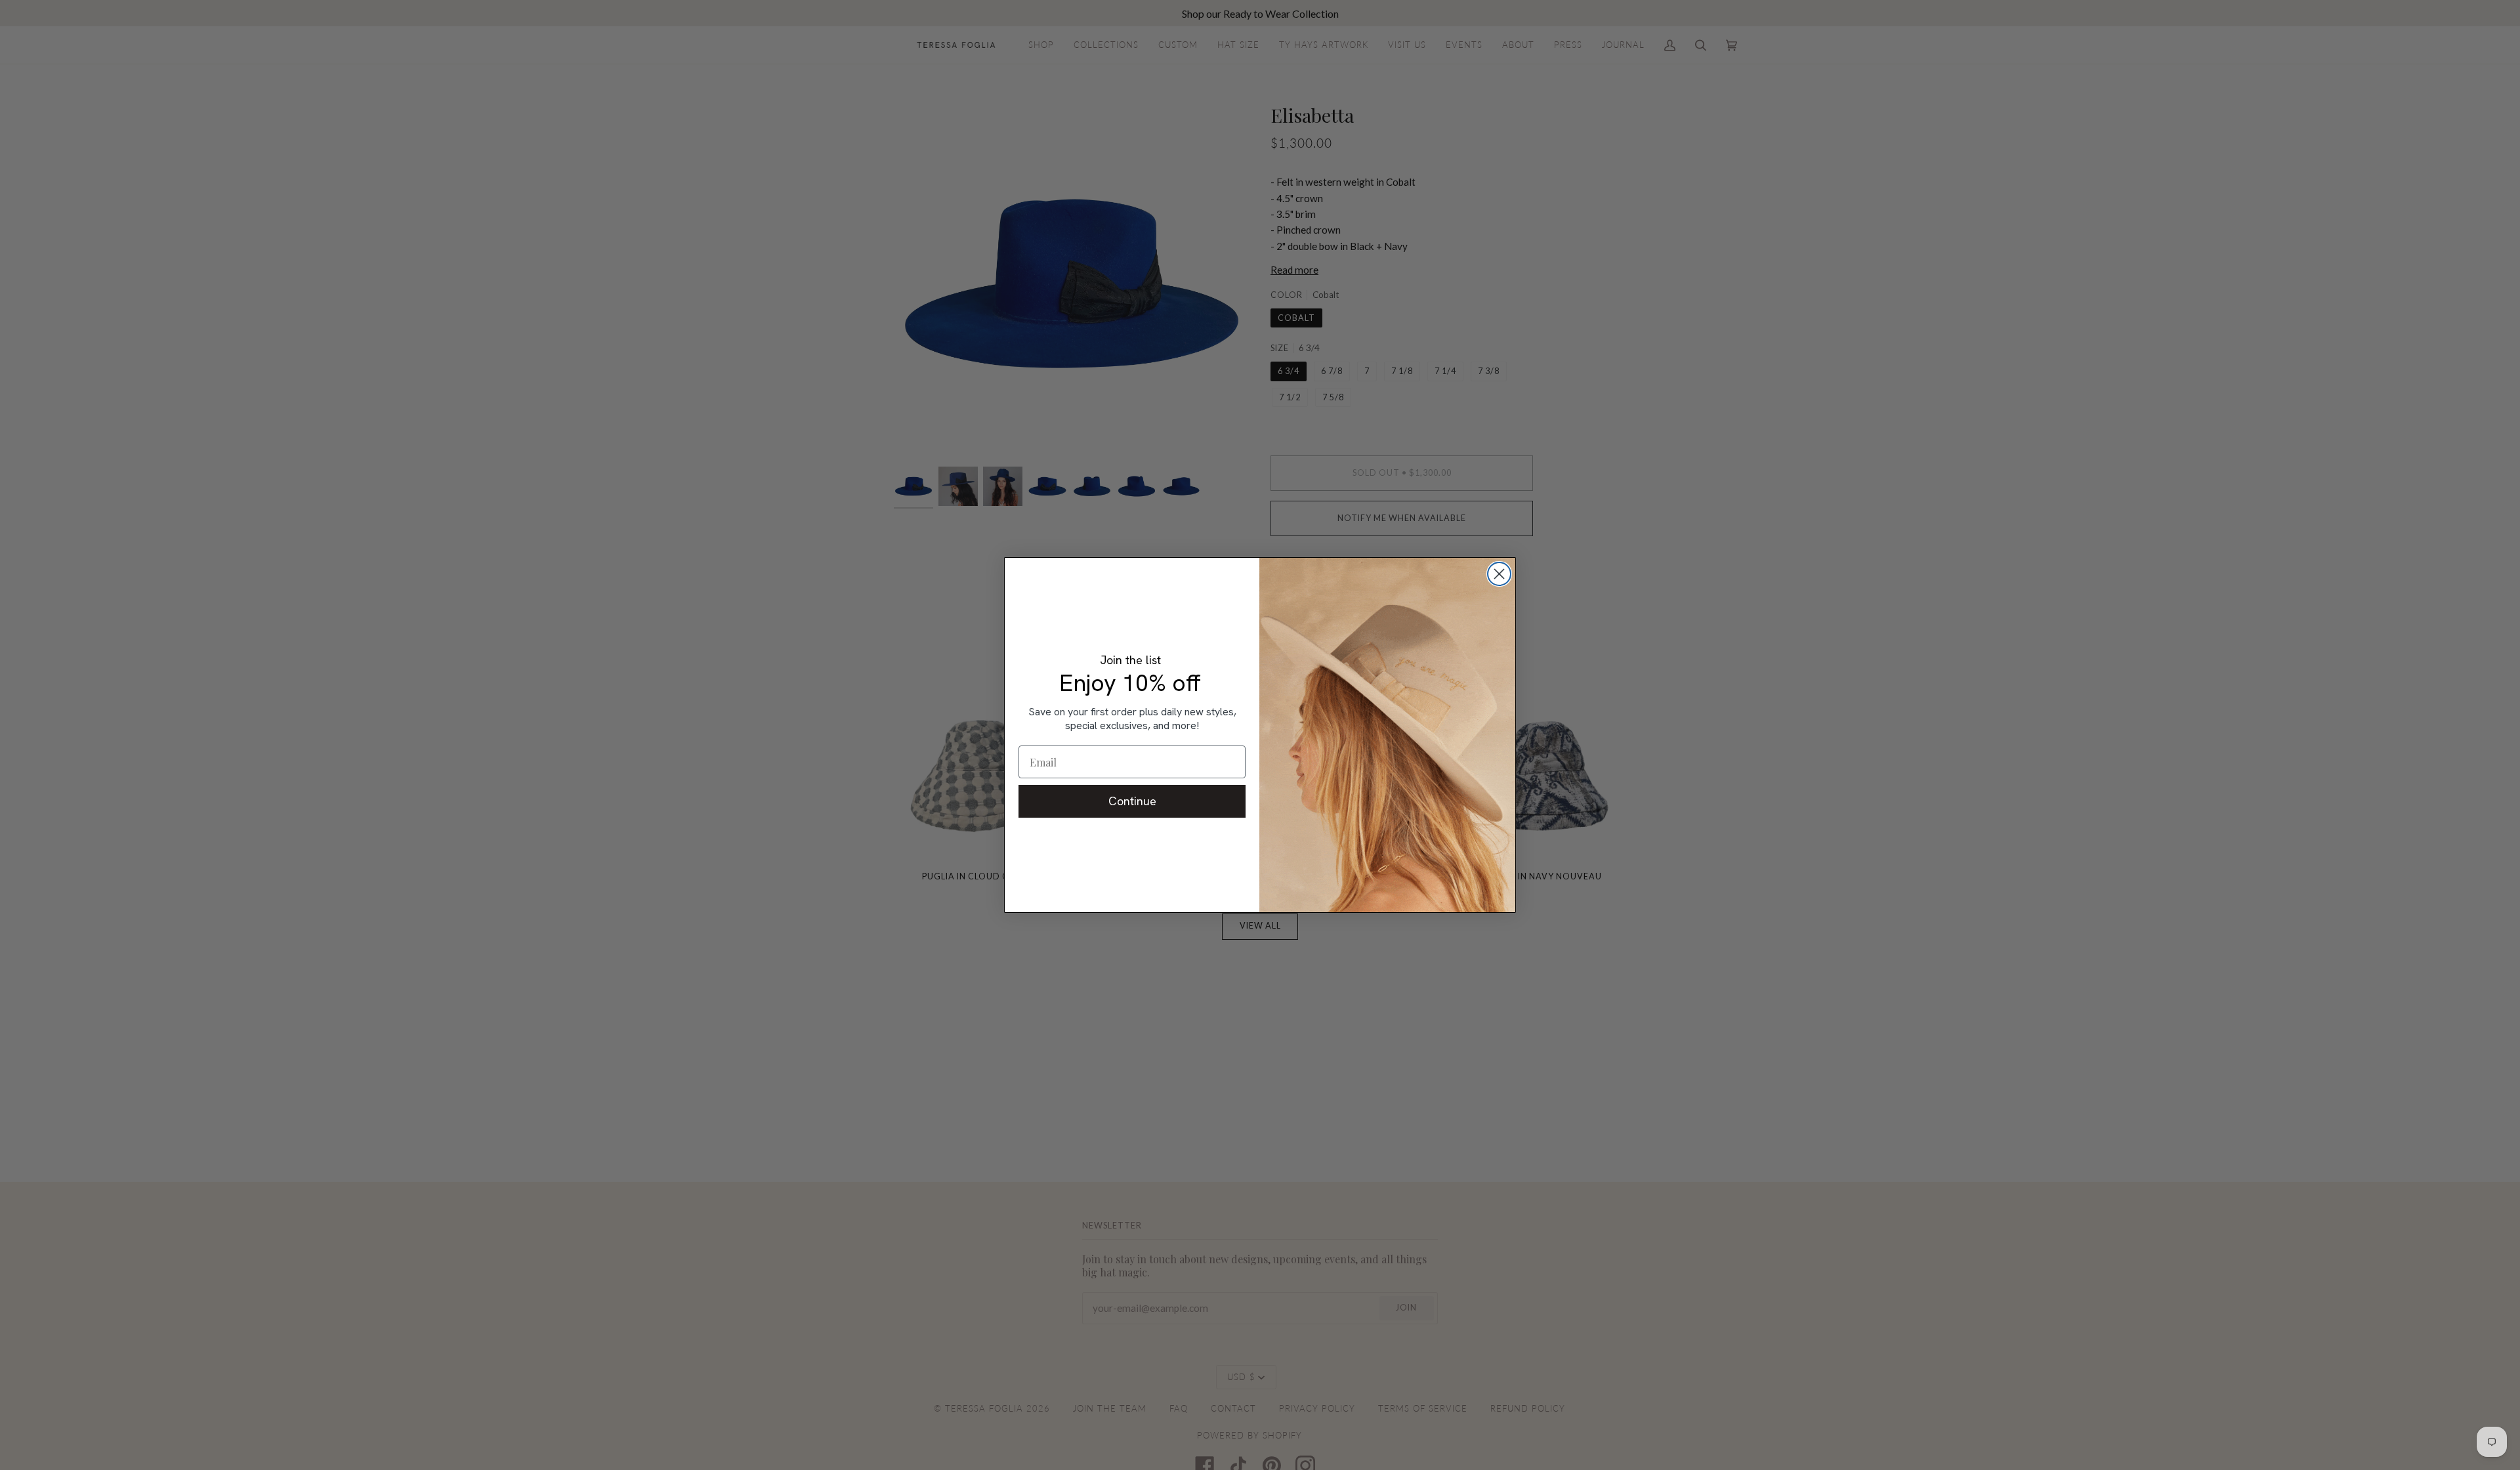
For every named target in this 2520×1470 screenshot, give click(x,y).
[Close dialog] (1499, 574)
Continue (1132, 801)
